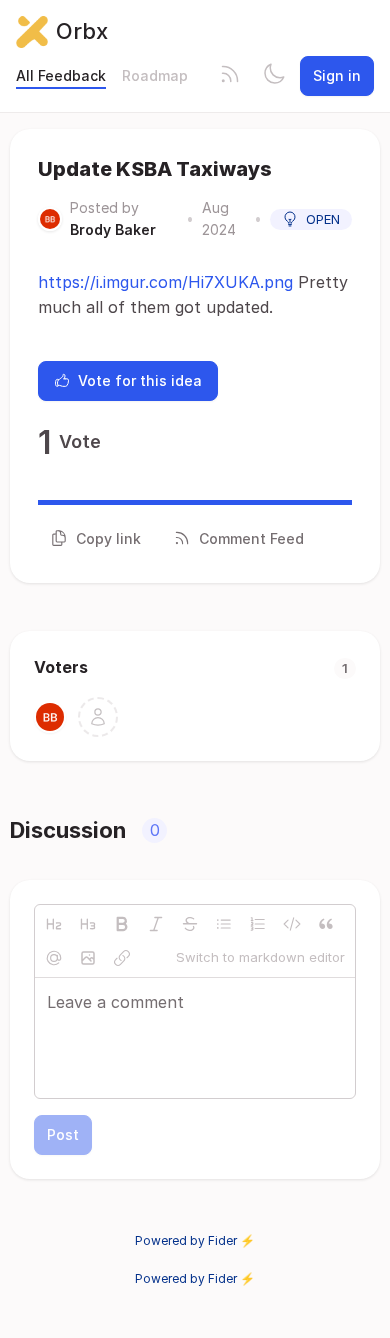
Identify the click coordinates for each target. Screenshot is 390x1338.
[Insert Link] (122, 958)
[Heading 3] (88, 924)
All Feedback (61, 75)
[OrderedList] (258, 924)
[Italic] (156, 924)
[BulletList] (224, 924)
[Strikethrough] (190, 924)
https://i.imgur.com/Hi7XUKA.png (165, 282)
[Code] (292, 924)
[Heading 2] (54, 924)
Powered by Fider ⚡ (195, 1240)
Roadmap (155, 75)
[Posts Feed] (230, 76)
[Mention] (54, 958)
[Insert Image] (88, 958)
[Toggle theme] (274, 76)
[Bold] (122, 924)
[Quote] (326, 924)
